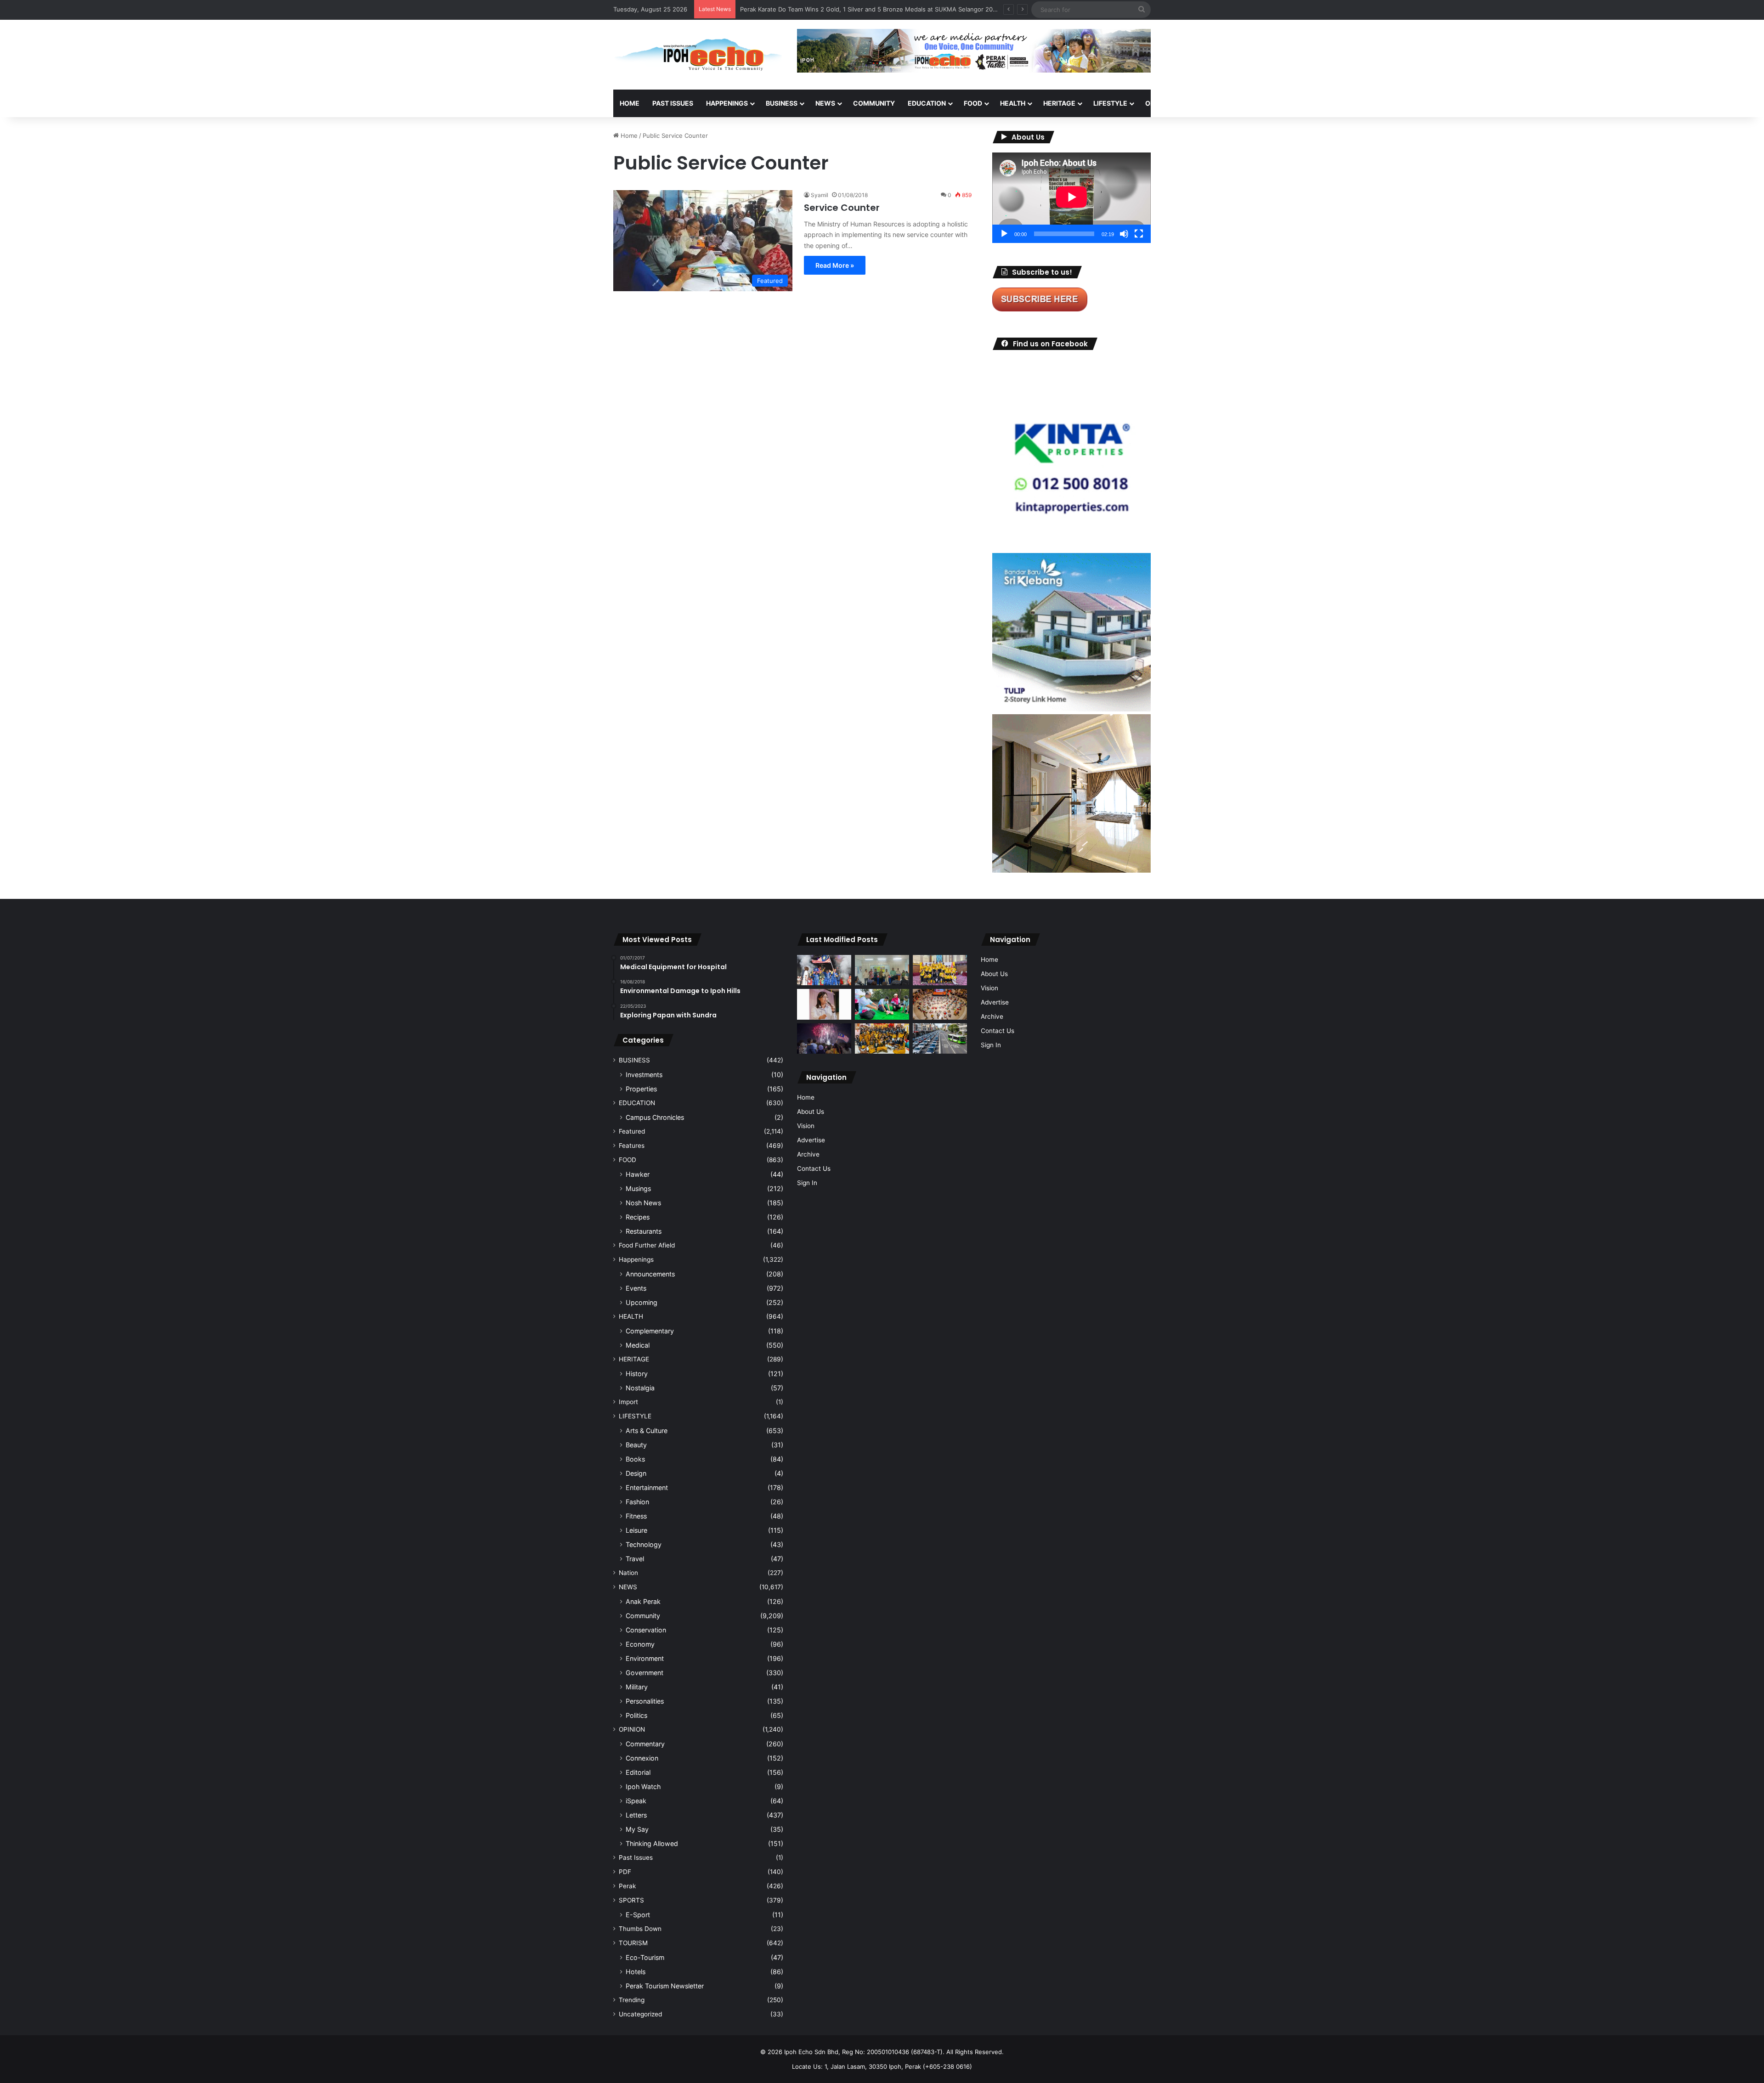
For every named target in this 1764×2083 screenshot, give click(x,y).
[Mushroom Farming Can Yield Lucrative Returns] (882, 970)
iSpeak (636, 1801)
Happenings (636, 1259)
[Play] (1004, 234)
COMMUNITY (874, 103)
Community (643, 1616)
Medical (638, 1345)
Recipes (638, 1217)
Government (645, 1673)
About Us (811, 1112)
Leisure (636, 1530)
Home (630, 103)
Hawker (638, 1174)
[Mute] (1124, 234)
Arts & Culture (647, 1431)
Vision (806, 1126)
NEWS (825, 103)
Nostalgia (640, 1388)
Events (636, 1288)
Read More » (835, 265)
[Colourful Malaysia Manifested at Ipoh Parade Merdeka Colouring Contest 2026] (940, 1004)
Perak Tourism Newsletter (665, 1986)
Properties (641, 1089)
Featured (632, 1131)
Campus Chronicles (655, 1117)
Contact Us (814, 1169)
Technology (644, 1544)
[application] (1071, 198)
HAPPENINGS (727, 103)
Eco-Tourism (645, 1957)
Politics (636, 1715)
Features (632, 1146)
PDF (625, 1872)
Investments (644, 1075)
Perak (627, 1886)
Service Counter (842, 208)
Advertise (811, 1140)
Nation (628, 1573)
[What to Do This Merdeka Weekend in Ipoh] (824, 1039)
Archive (808, 1154)
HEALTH (1013, 103)
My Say (637, 1829)
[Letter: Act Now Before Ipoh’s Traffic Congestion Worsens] (940, 1039)
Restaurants (644, 1231)
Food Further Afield (647, 1245)
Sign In (807, 1183)
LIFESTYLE (1110, 103)
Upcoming (642, 1302)
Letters (636, 1815)
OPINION (1159, 103)
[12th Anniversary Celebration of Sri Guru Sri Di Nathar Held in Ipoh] (882, 1039)
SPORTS (1203, 103)
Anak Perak (643, 1601)
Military (637, 1687)
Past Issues (673, 103)
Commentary (645, 1744)
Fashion (637, 1502)
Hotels (636, 1972)
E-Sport (638, 1915)
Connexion (642, 1758)
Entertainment (647, 1487)
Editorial (638, 1772)
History (637, 1374)
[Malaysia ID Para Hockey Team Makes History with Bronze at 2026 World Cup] (824, 970)
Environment (645, 1658)
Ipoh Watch (643, 1787)
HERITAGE (1059, 103)
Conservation (646, 1630)
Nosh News (643, 1203)
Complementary (650, 1331)
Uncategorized (640, 2014)
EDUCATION (927, 103)
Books (635, 1459)
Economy (640, 1644)
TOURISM (1244, 103)
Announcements (650, 1274)
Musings (638, 1188)
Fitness (636, 1516)
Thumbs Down (640, 1929)
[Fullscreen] (1139, 234)
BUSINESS (782, 103)
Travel (635, 1559)
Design (636, 1473)
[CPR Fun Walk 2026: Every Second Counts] (882, 1004)
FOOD (973, 103)
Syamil (820, 195)
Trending (632, 2000)
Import (628, 1402)
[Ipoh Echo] (698, 55)
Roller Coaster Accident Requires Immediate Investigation (822, 9)
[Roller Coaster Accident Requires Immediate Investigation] (824, 1004)
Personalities (645, 1701)
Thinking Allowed (652, 1843)
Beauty (636, 1445)
